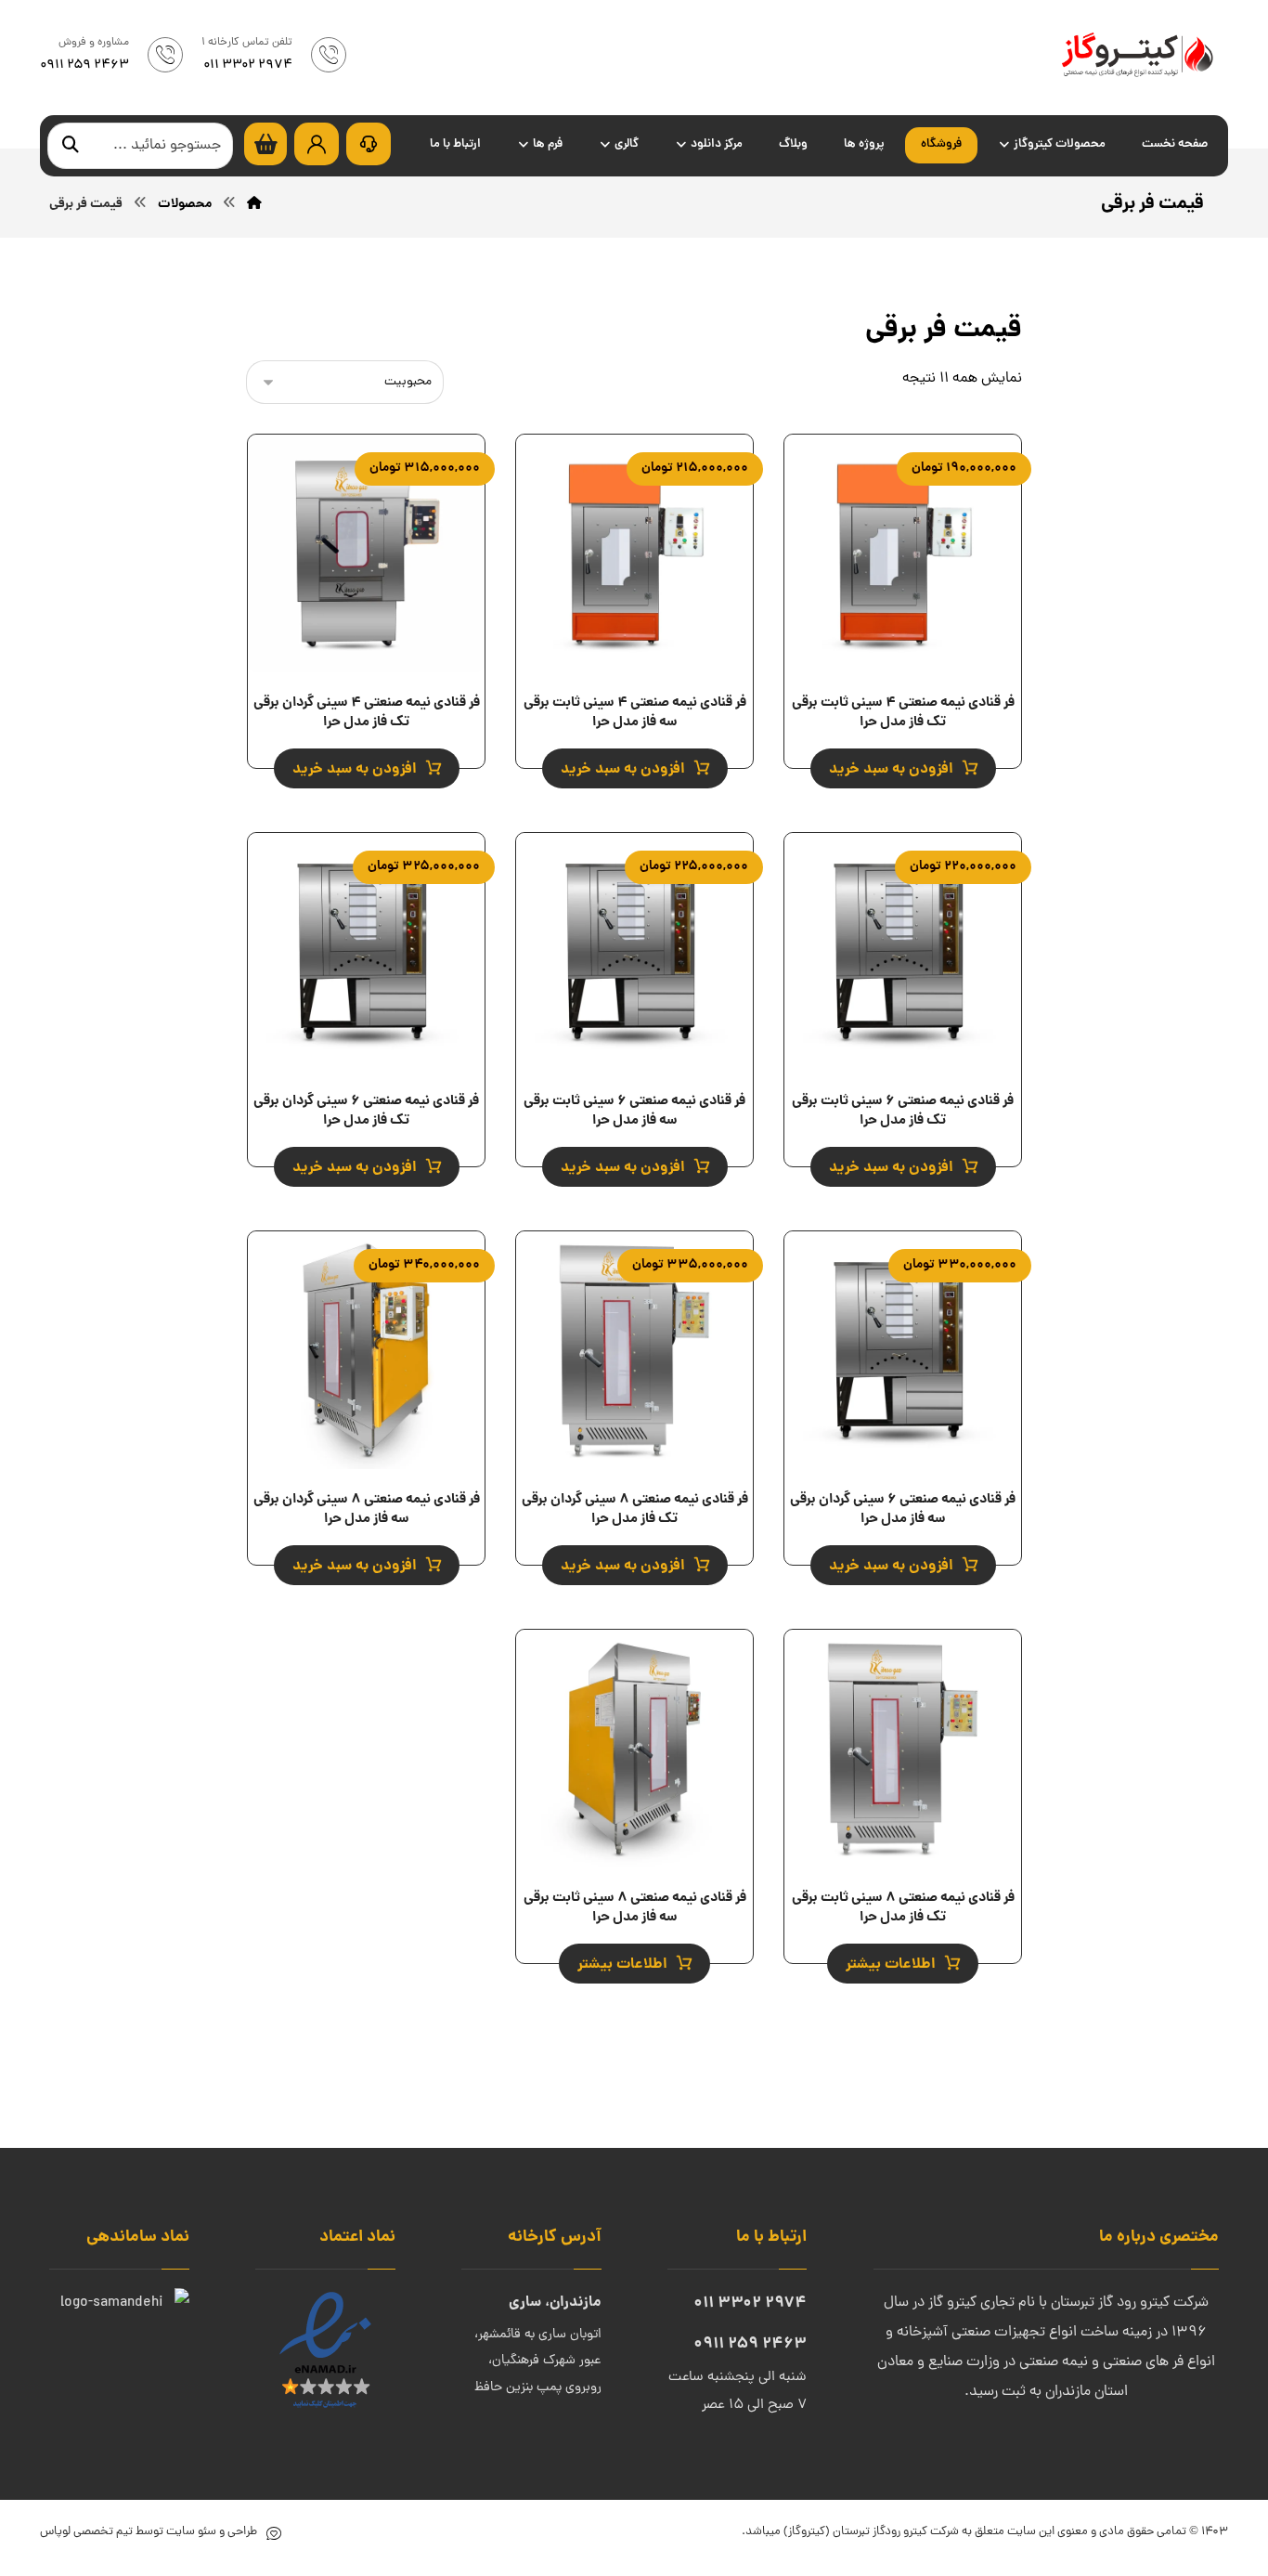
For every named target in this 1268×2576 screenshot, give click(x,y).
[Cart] (265, 145)
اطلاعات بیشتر (891, 1965)
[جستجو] (71, 146)
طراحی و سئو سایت (210, 2532)
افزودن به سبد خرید (891, 769)
